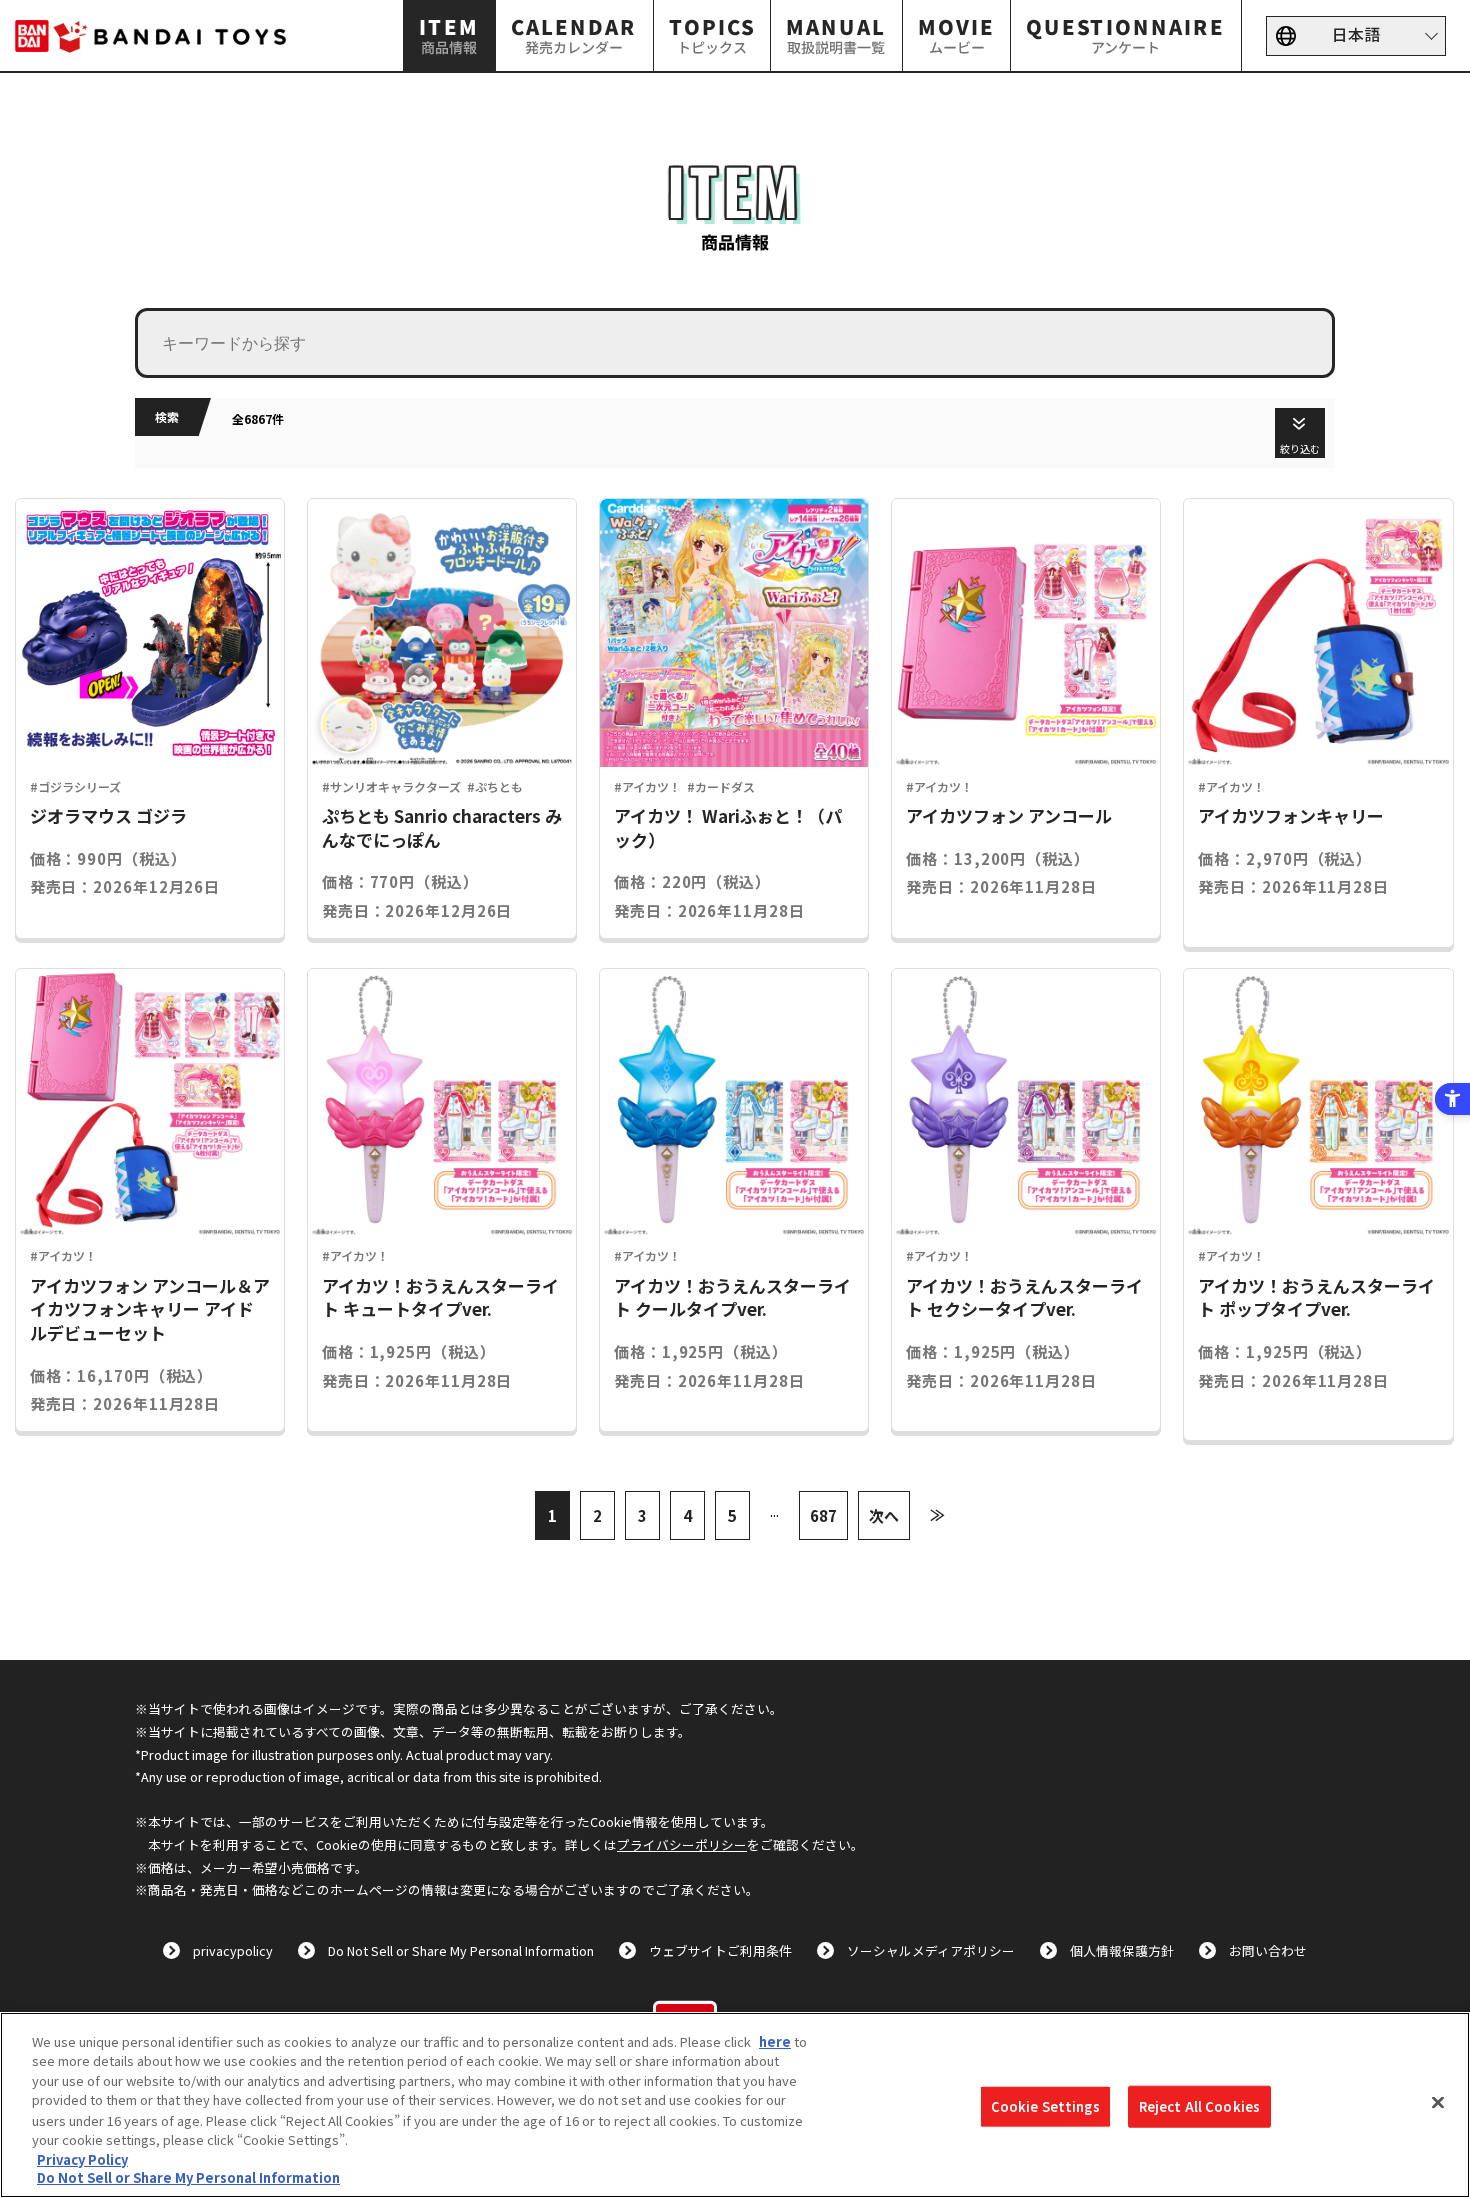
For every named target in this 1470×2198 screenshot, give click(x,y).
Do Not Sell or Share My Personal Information (461, 1950)
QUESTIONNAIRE (1126, 34)
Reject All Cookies (1199, 2106)
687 (823, 1515)
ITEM (450, 34)
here (775, 2041)
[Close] (1438, 2102)
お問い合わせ (1268, 1950)
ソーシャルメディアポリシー (931, 1950)
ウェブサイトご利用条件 (720, 1950)
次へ (884, 1515)
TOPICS (712, 34)
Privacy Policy (82, 2158)
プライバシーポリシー (682, 1844)
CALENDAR (574, 34)
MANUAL (836, 34)
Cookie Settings (1045, 2106)
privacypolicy (233, 1950)
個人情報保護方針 (1122, 1950)
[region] (735, 2105)
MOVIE (956, 34)
